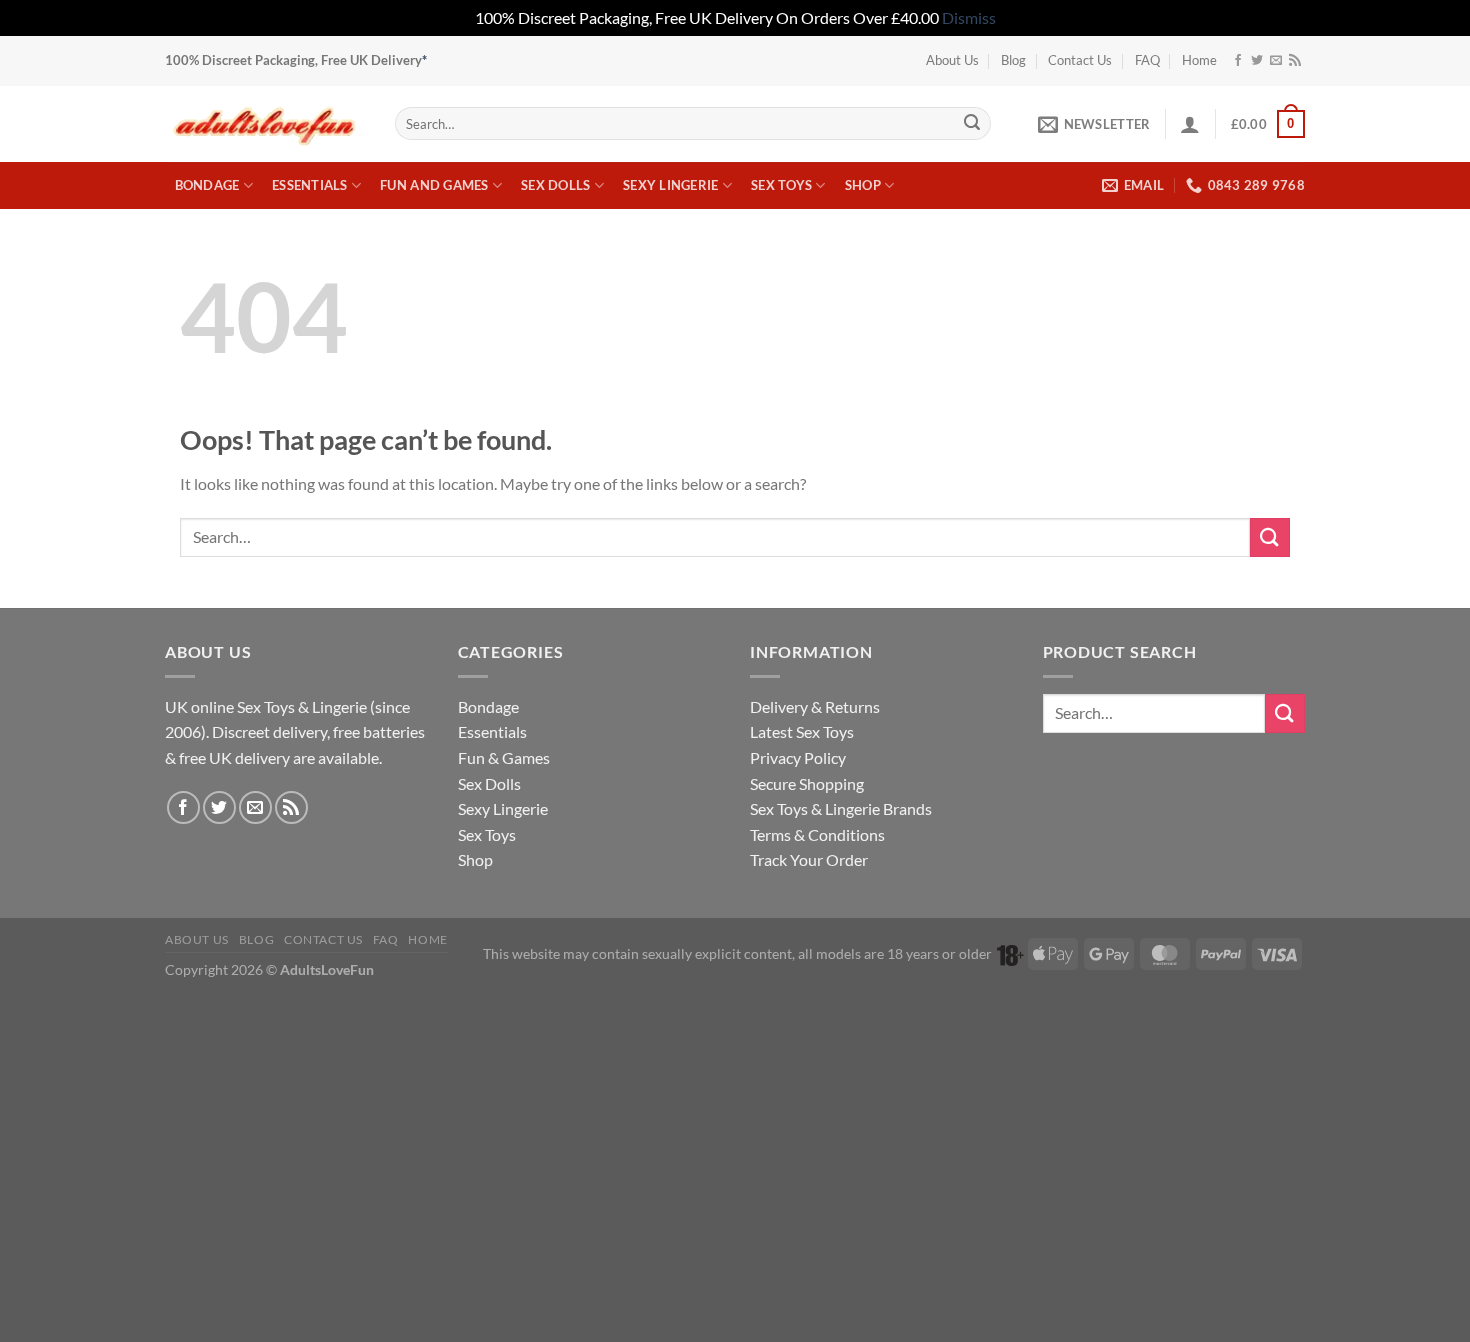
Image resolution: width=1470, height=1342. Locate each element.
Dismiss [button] (969, 17)
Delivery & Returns (815, 706)
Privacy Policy (798, 757)
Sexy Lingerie (670, 185)
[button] (1094, 124)
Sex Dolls (555, 185)
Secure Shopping (807, 783)
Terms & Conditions (817, 834)
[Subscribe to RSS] (1295, 61)
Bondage (207, 185)
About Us (952, 60)
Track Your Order (809, 859)
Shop (863, 185)
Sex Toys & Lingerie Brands (841, 808)
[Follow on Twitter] (1257, 61)
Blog (1013, 60)
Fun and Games (434, 185)
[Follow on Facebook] (1238, 61)
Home (1199, 60)
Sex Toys (781, 185)
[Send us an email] (1276, 61)
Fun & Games (504, 757)
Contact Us (1080, 60)
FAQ (1147, 60)
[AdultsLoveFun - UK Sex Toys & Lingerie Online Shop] (265, 123)
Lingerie (339, 706)
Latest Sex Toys (802, 731)
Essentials (310, 185)
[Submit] (972, 124)
